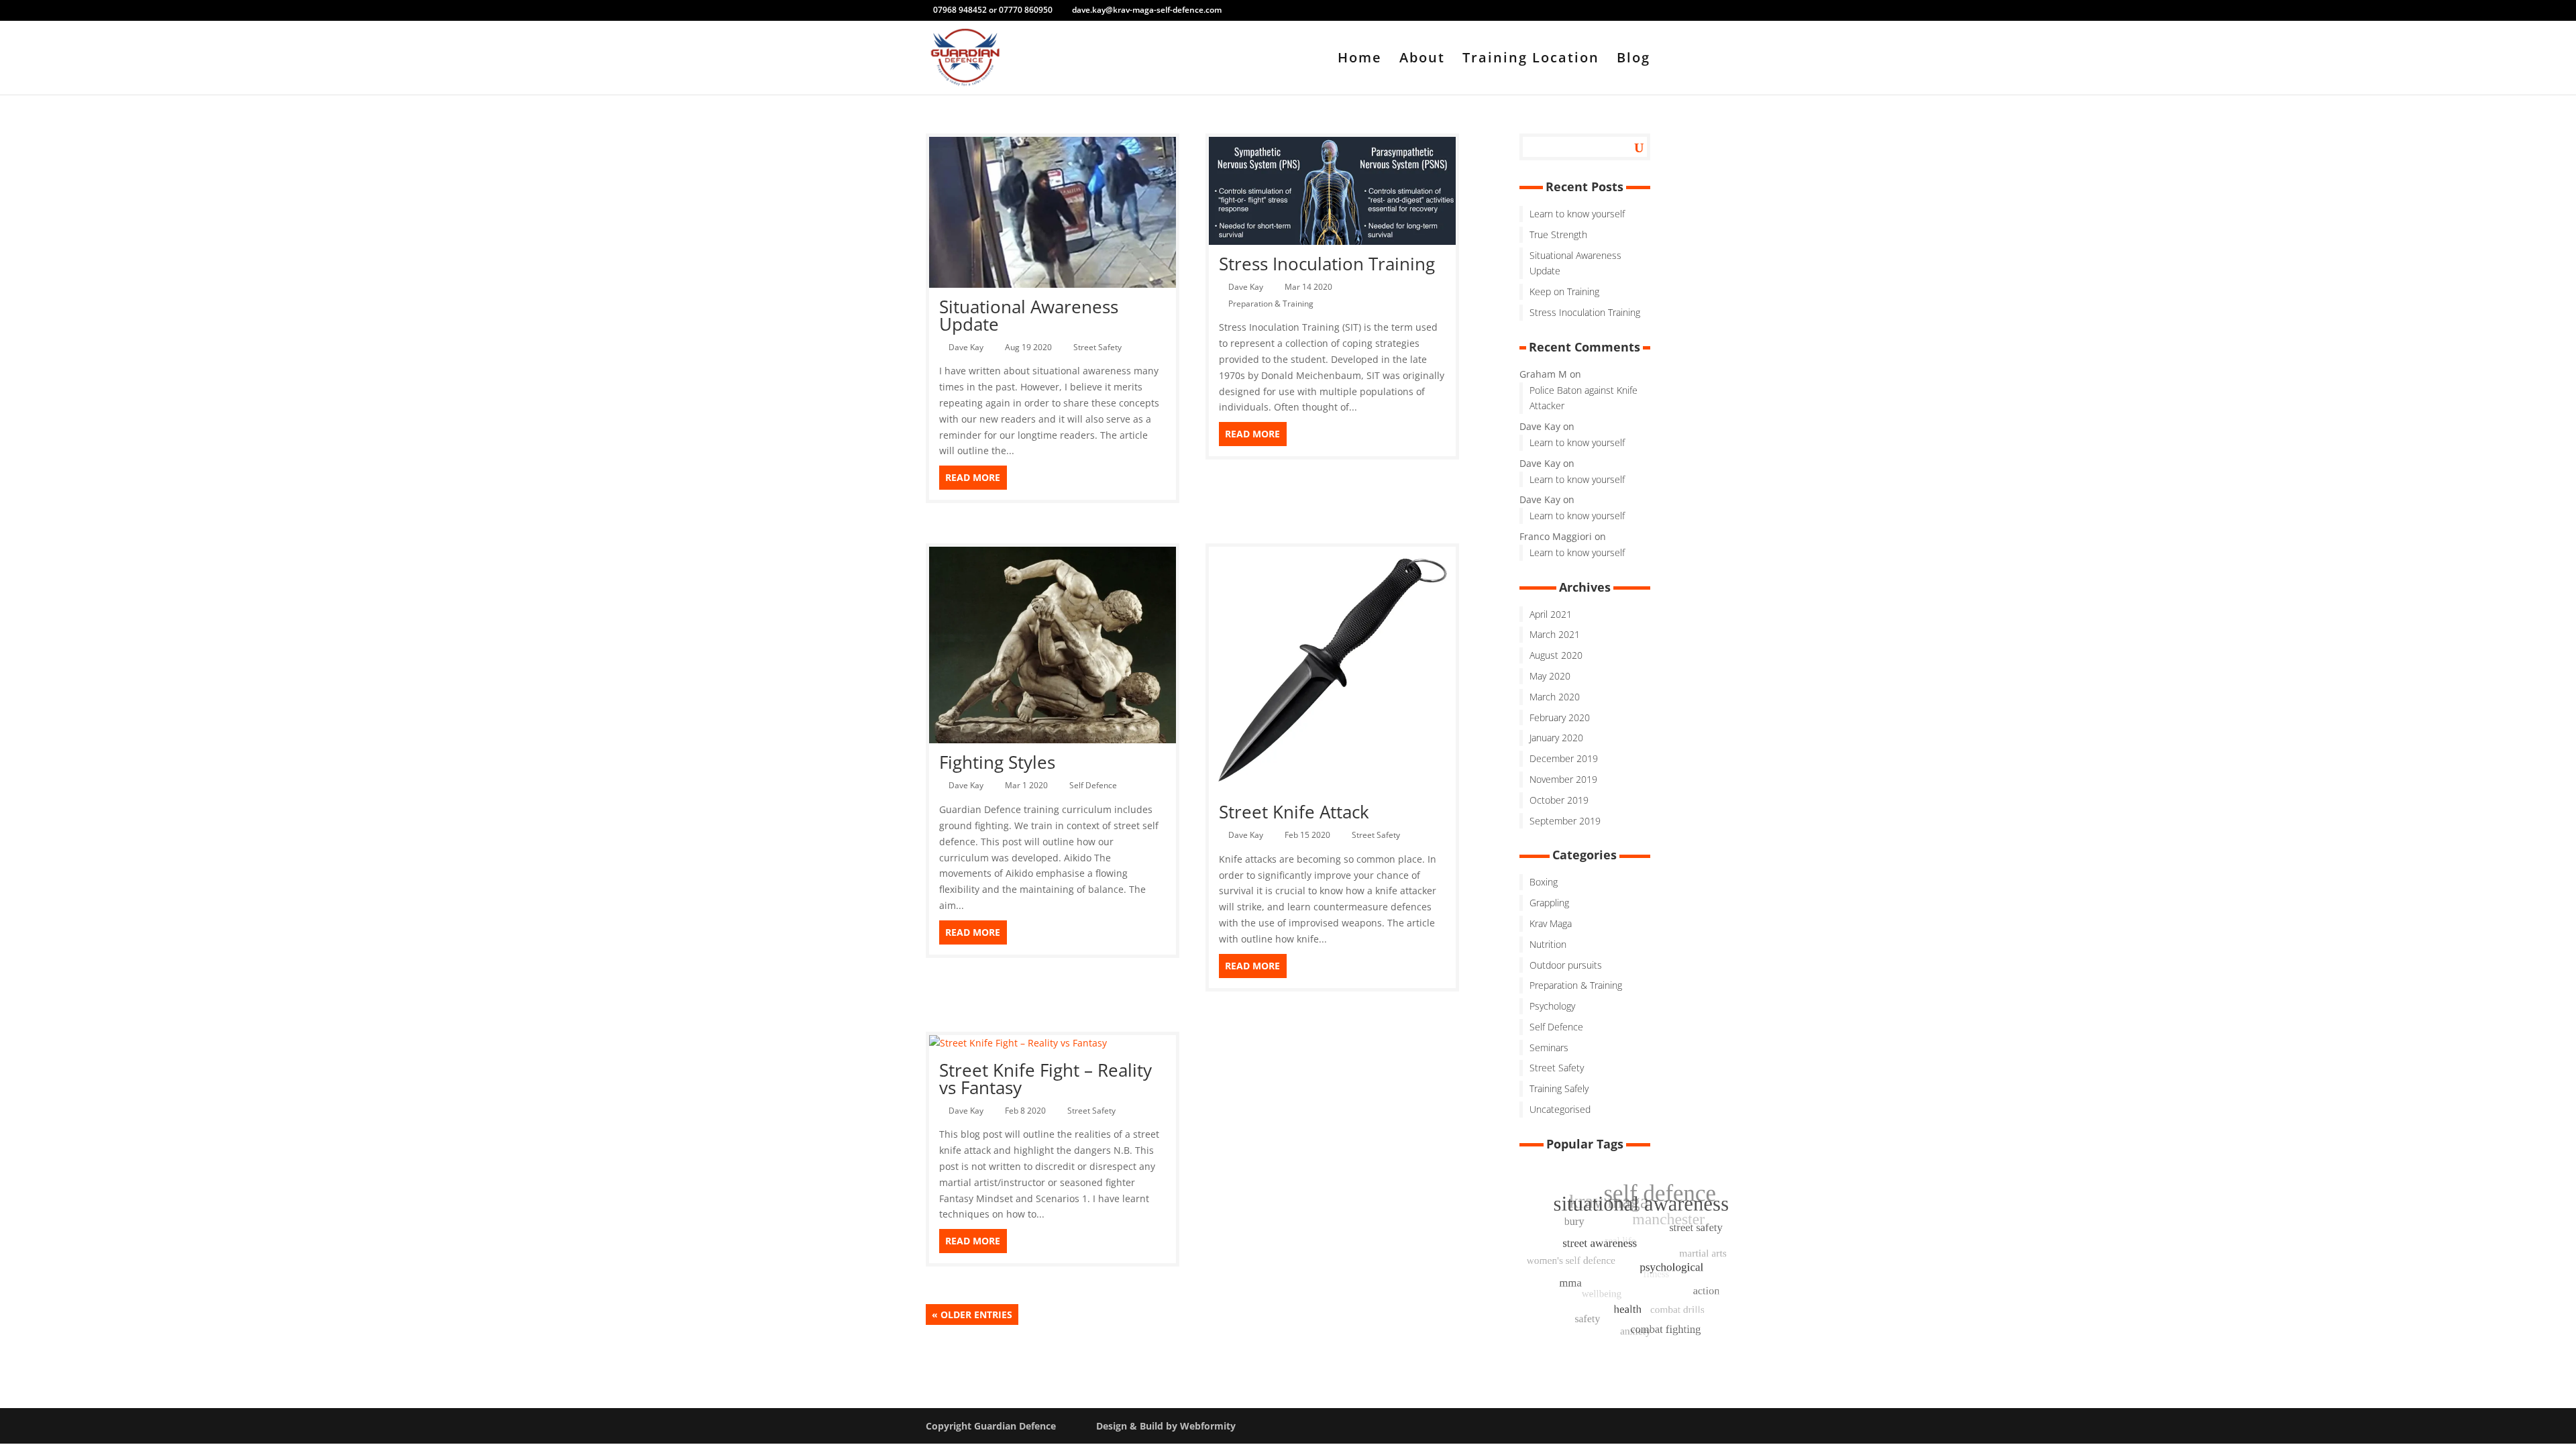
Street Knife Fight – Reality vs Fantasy (1045, 1079)
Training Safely (1559, 1088)
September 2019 (1565, 821)
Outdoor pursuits (1566, 965)
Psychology (1552, 1006)
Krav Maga (1551, 923)
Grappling (1549, 903)
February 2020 (1560, 717)
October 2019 (1559, 800)
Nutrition (1548, 944)
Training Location (1531, 60)
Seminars (1549, 1048)
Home (1360, 60)
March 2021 (1555, 634)
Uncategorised (1560, 1109)
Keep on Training (1564, 291)
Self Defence (1095, 785)
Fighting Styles (997, 762)
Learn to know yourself (1577, 214)
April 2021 (1551, 614)
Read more (973, 477)
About (1422, 60)
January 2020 (1556, 738)
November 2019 (1563, 779)
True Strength (1558, 234)
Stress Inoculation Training (1327, 264)
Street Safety (1099, 347)
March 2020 (1555, 697)
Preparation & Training (1273, 304)
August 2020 (1556, 655)
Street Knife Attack (1294, 812)
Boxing (1544, 882)
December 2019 (1564, 758)
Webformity (1208, 1426)
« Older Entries (972, 1314)
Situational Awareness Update (1029, 315)
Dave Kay (968, 347)
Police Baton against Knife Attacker (1584, 398)
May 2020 (1550, 676)
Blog (1633, 60)
